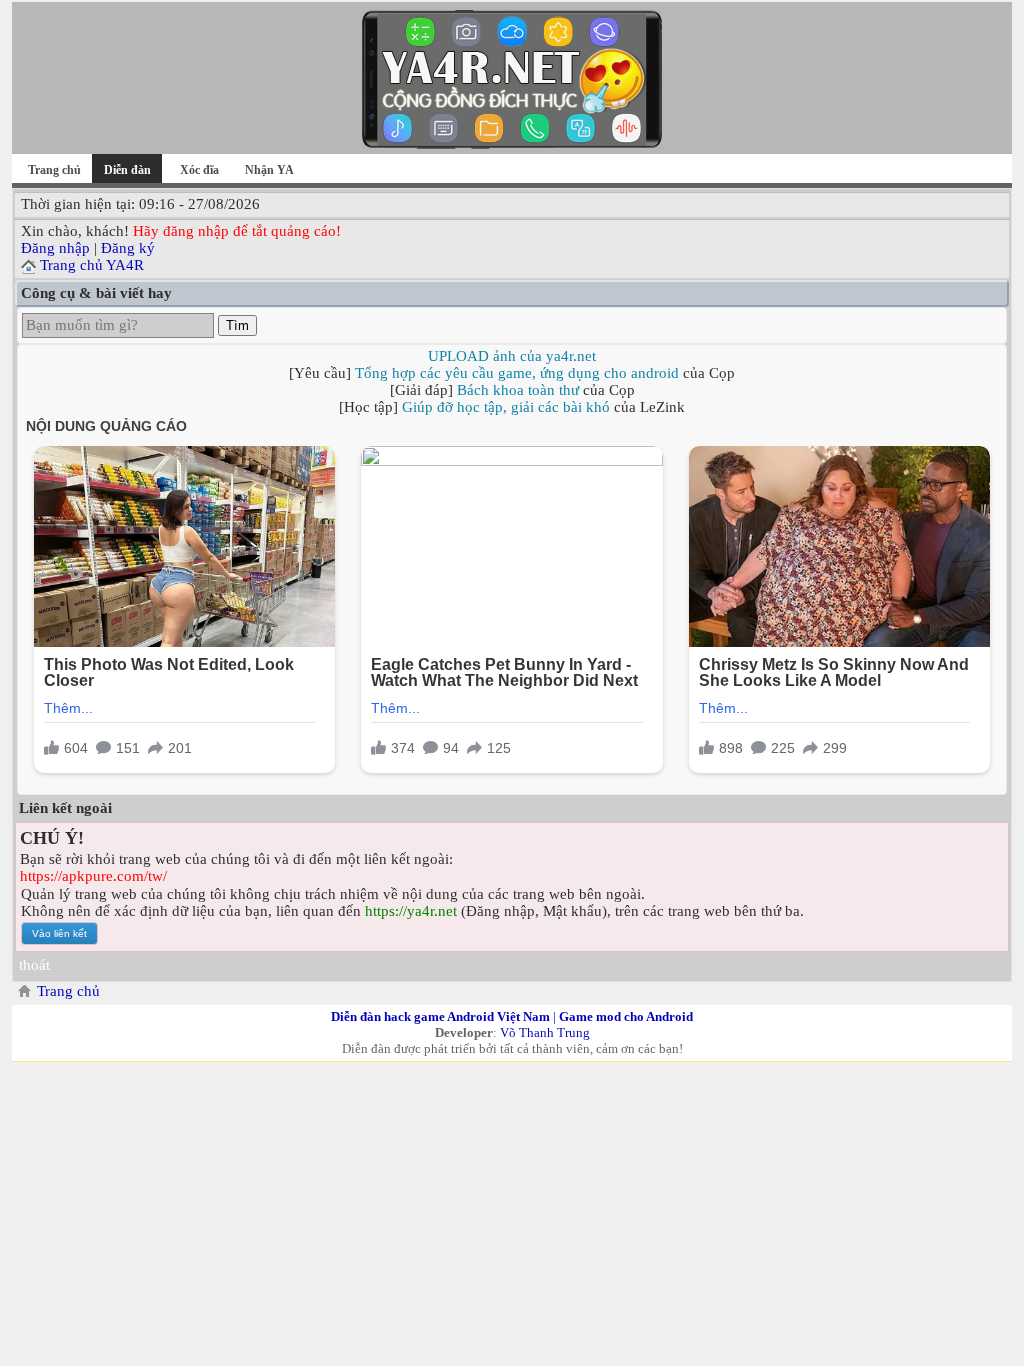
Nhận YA (269, 170)
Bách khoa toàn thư (518, 390)
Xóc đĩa (199, 170)
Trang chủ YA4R (92, 265)
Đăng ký (128, 248)
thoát (34, 965)
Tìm (237, 325)
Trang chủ (54, 170)
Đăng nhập (55, 248)
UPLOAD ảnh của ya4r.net (512, 356)
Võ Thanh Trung (545, 1032)
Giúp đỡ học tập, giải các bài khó (506, 407)
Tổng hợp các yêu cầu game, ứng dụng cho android (517, 373)
